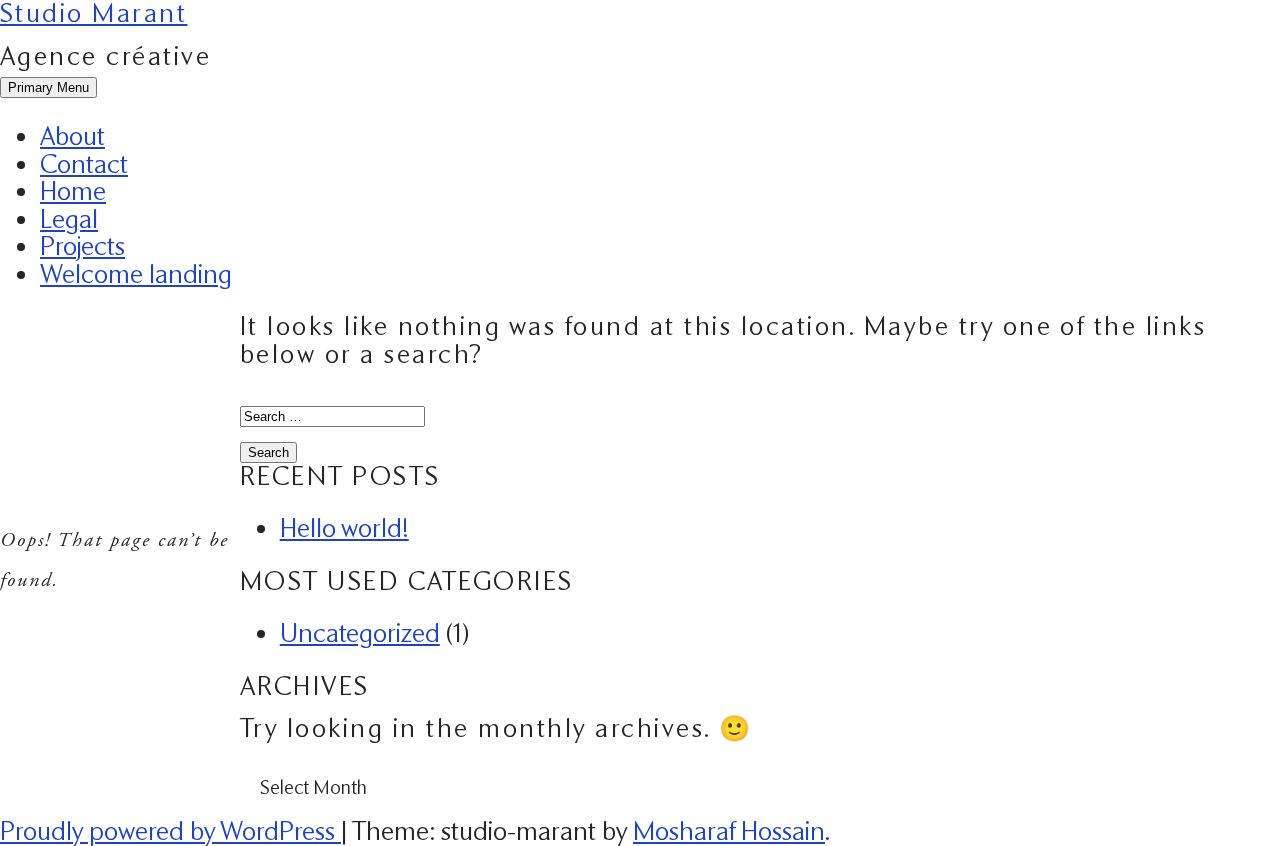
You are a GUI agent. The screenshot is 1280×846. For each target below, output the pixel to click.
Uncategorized (360, 633)
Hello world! (344, 528)
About (72, 136)
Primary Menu (48, 87)
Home (73, 191)
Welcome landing (136, 274)
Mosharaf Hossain (729, 831)
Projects (82, 246)
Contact (84, 164)
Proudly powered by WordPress (170, 831)
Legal (69, 219)
